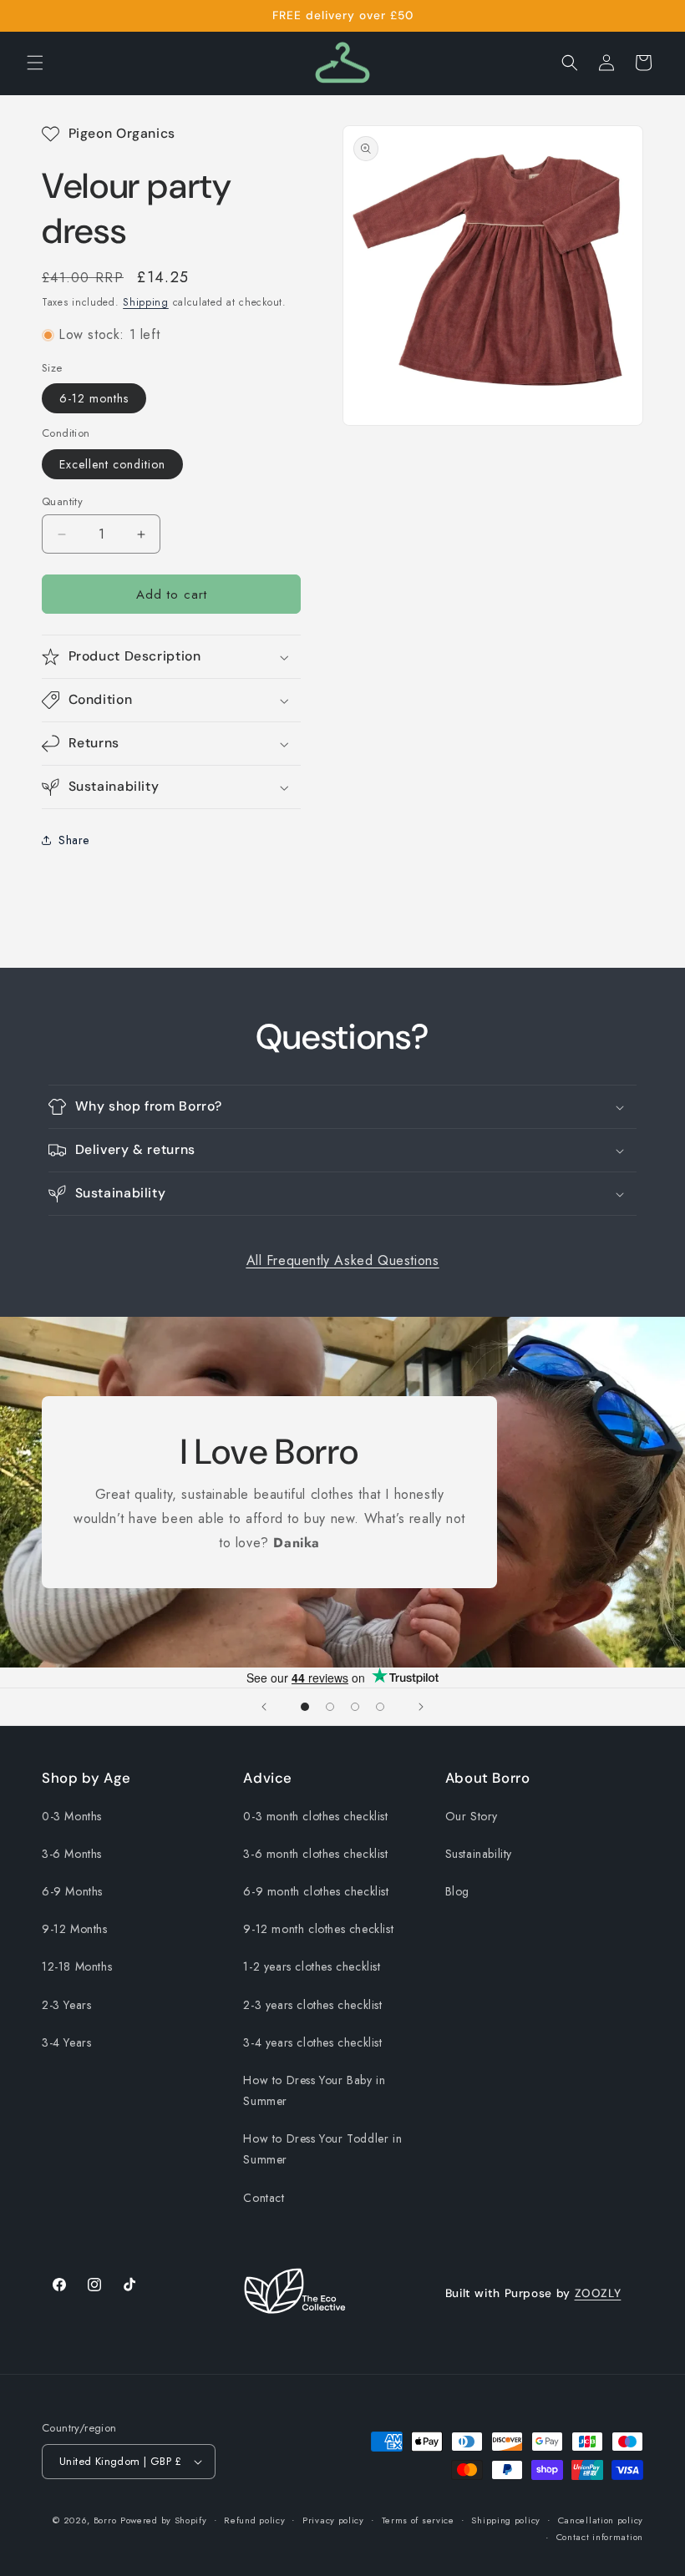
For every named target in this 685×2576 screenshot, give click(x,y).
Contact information (600, 2537)
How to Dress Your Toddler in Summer (322, 2149)
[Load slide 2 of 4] (330, 1707)
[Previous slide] (264, 1707)
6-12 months (94, 398)
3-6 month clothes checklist (315, 1854)
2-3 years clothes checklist (312, 2005)
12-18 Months (77, 1966)
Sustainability (479, 1854)
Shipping (146, 302)
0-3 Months (72, 1816)
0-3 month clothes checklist (315, 1816)
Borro (105, 2520)
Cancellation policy (601, 2520)
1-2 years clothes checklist (312, 1966)
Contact (264, 2198)
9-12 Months (75, 1929)
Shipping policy (506, 2520)
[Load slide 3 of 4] (355, 1707)
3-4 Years (66, 2042)
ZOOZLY (598, 2293)
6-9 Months (72, 1891)
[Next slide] (421, 1707)
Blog (457, 1891)
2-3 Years (66, 2005)
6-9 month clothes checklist (316, 1891)
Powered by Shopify (164, 2520)
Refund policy (254, 2520)
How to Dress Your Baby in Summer (314, 2090)
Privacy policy (333, 2520)
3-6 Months (72, 1854)
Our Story (472, 1816)
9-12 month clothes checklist (318, 1929)
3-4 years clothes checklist (312, 2042)
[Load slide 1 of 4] (305, 1707)
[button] (35, 63)
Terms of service (418, 2520)
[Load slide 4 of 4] (380, 1707)
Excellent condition (112, 464)
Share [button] (74, 840)
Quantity (62, 501)
